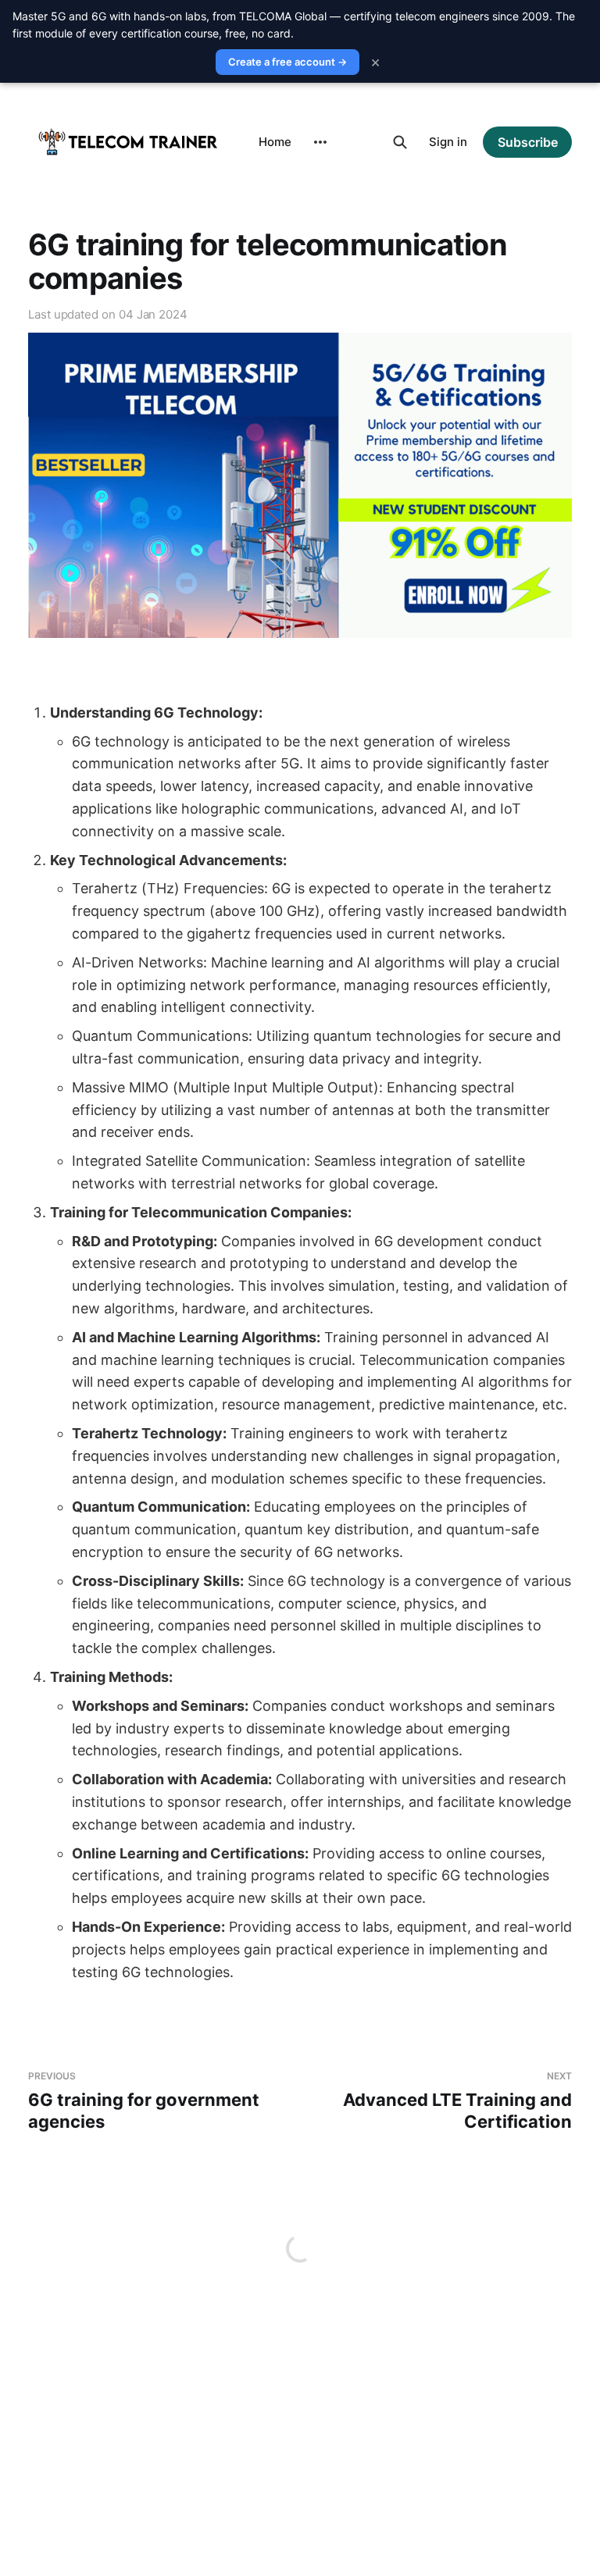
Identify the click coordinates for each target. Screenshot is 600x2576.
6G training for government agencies (144, 2101)
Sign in (448, 142)
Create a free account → (287, 62)
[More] (320, 142)
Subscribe (528, 142)
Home (275, 142)
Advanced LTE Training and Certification (457, 2101)
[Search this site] (400, 142)
